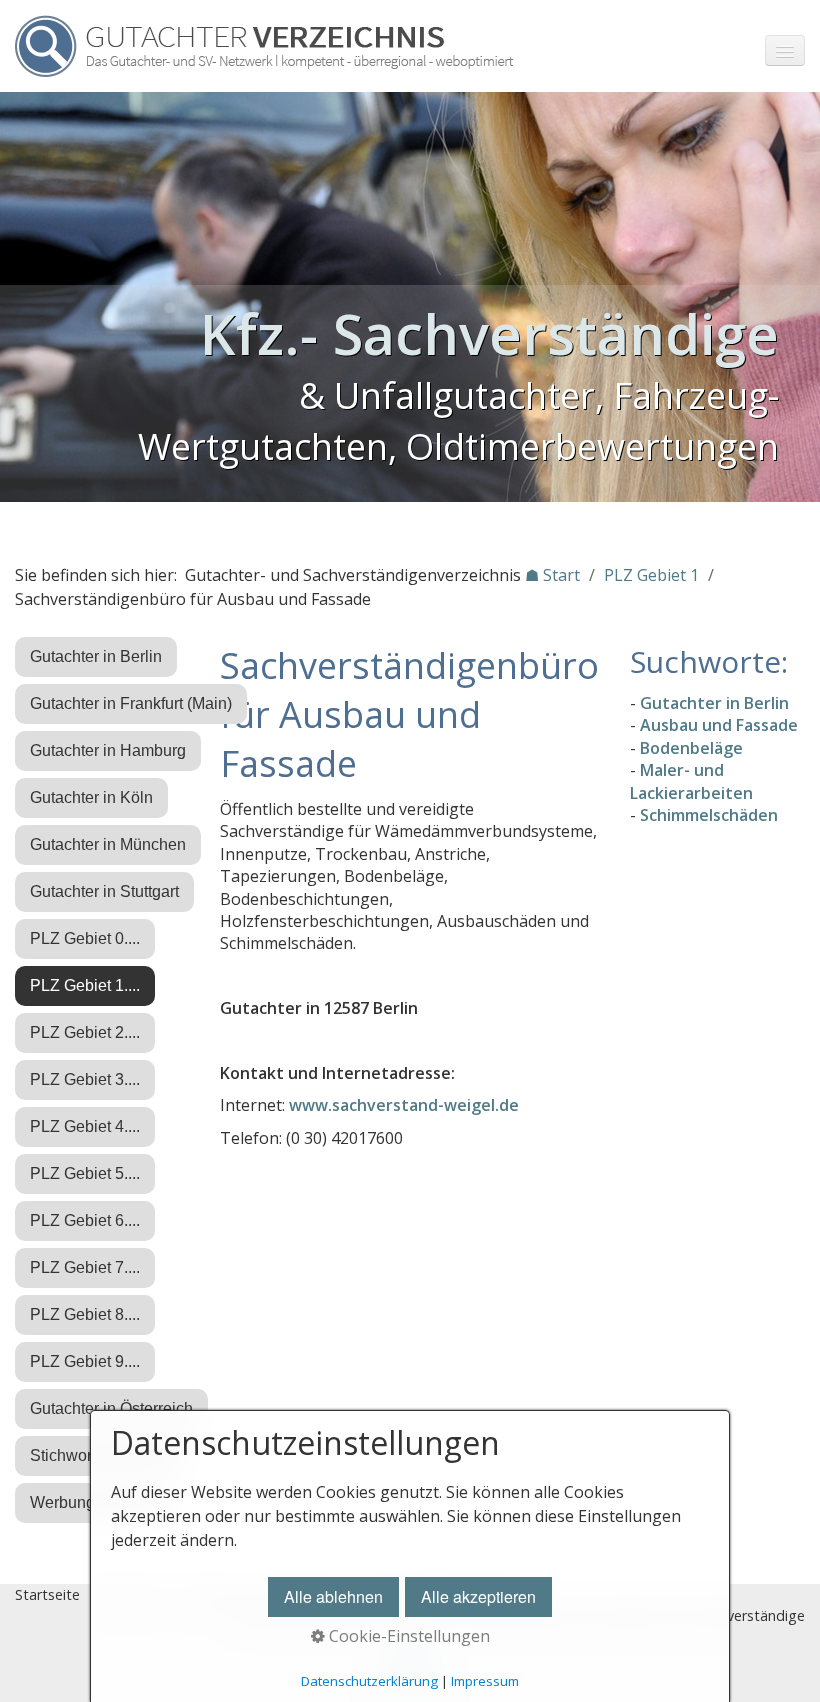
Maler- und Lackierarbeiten (691, 781)
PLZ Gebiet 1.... (85, 985)
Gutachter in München (108, 844)
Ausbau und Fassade (719, 725)
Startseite (47, 1594)
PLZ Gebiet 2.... (85, 1032)
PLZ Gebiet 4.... (85, 1126)
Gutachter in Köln (91, 797)
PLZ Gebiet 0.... (85, 938)
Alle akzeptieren (478, 1596)
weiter (800, 301)
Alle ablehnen (333, 1596)
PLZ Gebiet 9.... (85, 1361)
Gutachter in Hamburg (108, 750)
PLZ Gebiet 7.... (85, 1267)
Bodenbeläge (691, 748)
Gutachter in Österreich (111, 1408)
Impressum (485, 1681)
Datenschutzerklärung (369, 1681)
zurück (20, 301)
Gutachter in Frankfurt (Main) (131, 703)
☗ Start (552, 575)
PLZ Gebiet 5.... (85, 1173)
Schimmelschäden (709, 815)
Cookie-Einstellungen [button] (407, 1636)
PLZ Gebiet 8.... (85, 1314)
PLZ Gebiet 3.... (85, 1079)
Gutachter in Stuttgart (104, 891)
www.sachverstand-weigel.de (404, 1105)
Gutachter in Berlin (96, 656)
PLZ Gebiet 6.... (85, 1220)
